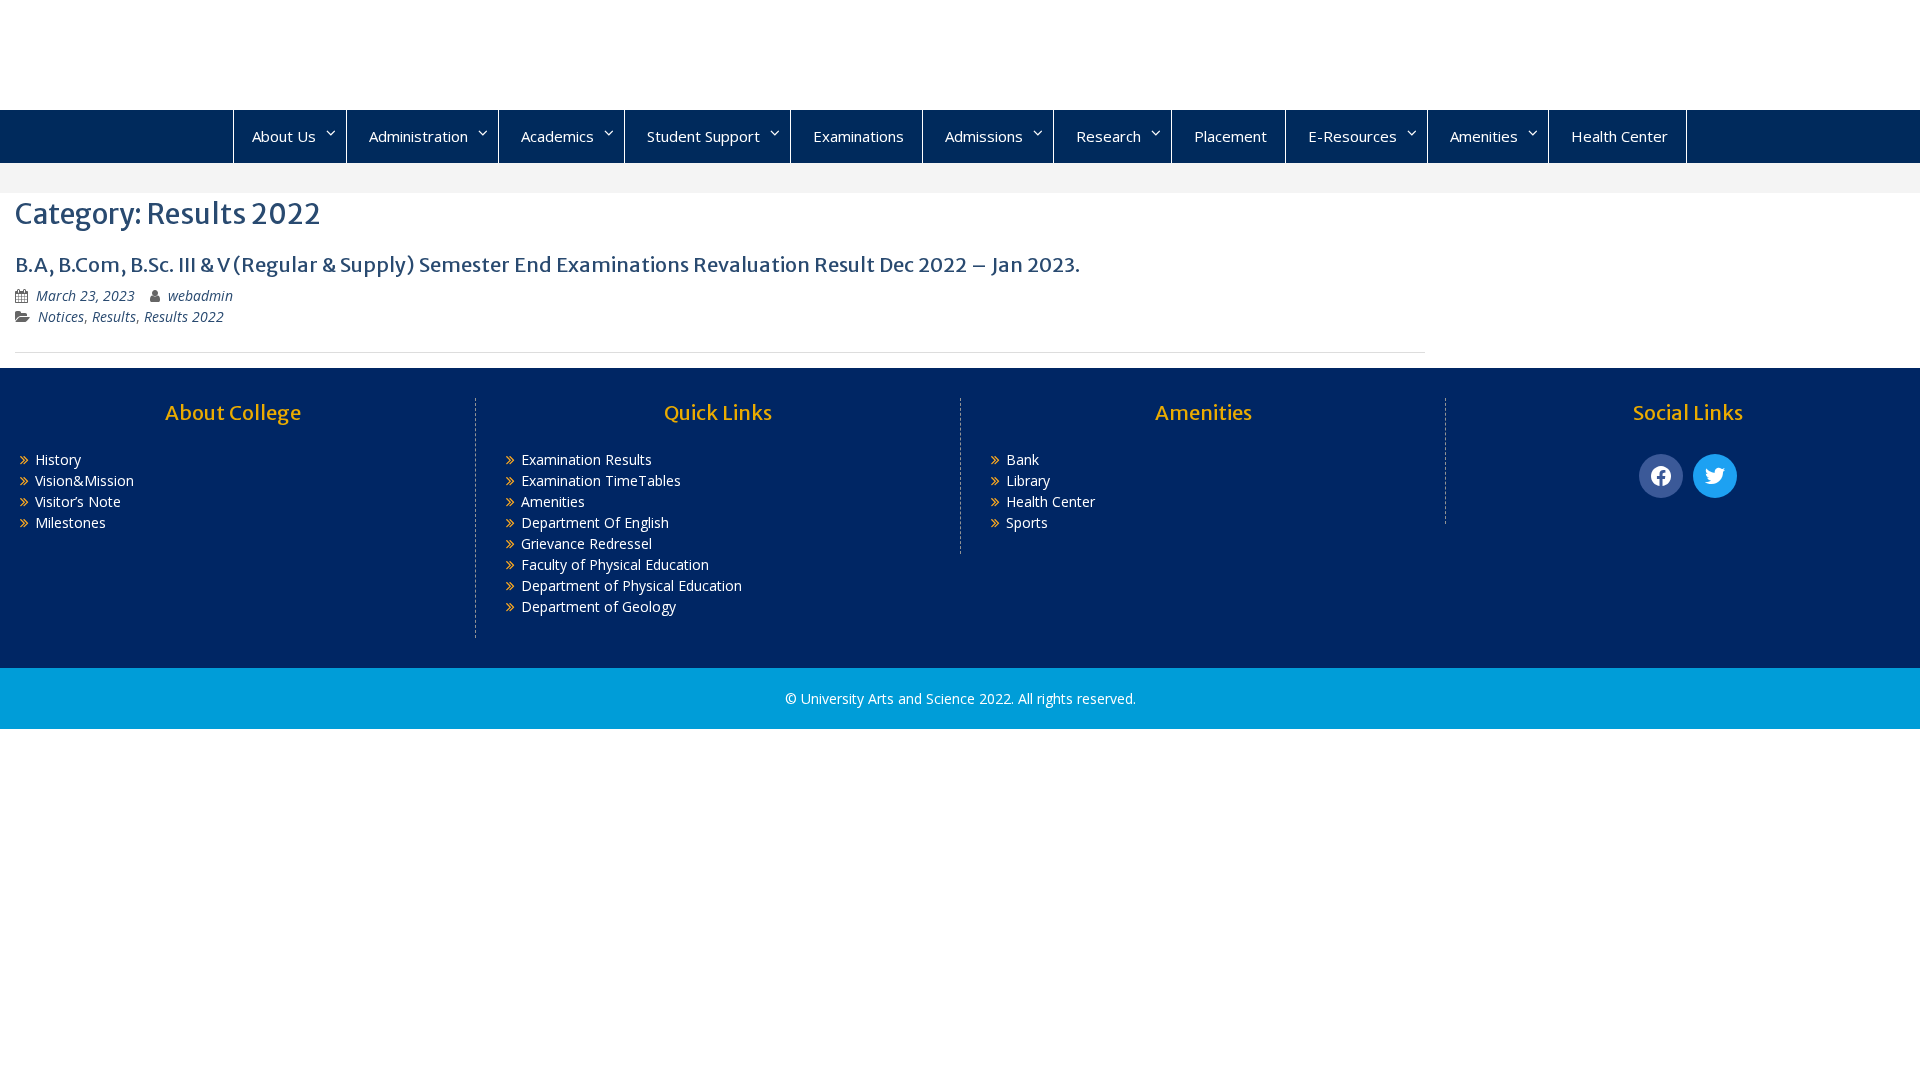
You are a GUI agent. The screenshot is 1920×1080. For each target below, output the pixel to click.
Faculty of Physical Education (615, 564)
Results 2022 (184, 316)
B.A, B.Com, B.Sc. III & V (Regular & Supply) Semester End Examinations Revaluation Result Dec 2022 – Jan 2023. (547, 264)
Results (114, 316)
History (58, 459)
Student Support (703, 136)
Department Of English (595, 522)
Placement (1230, 136)
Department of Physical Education (631, 585)
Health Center (1619, 136)
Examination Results (586, 459)
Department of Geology (598, 606)
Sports (1027, 522)
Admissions (984, 136)
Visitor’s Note (78, 501)
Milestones (70, 522)
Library (1028, 480)
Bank (1022, 459)
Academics (557, 136)
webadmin (200, 295)
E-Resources (1352, 136)
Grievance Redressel (586, 543)
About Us (284, 136)
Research (1108, 136)
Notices (61, 316)
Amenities (1484, 136)
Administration (418, 136)
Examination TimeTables (601, 480)
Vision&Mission (84, 480)
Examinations (858, 136)
